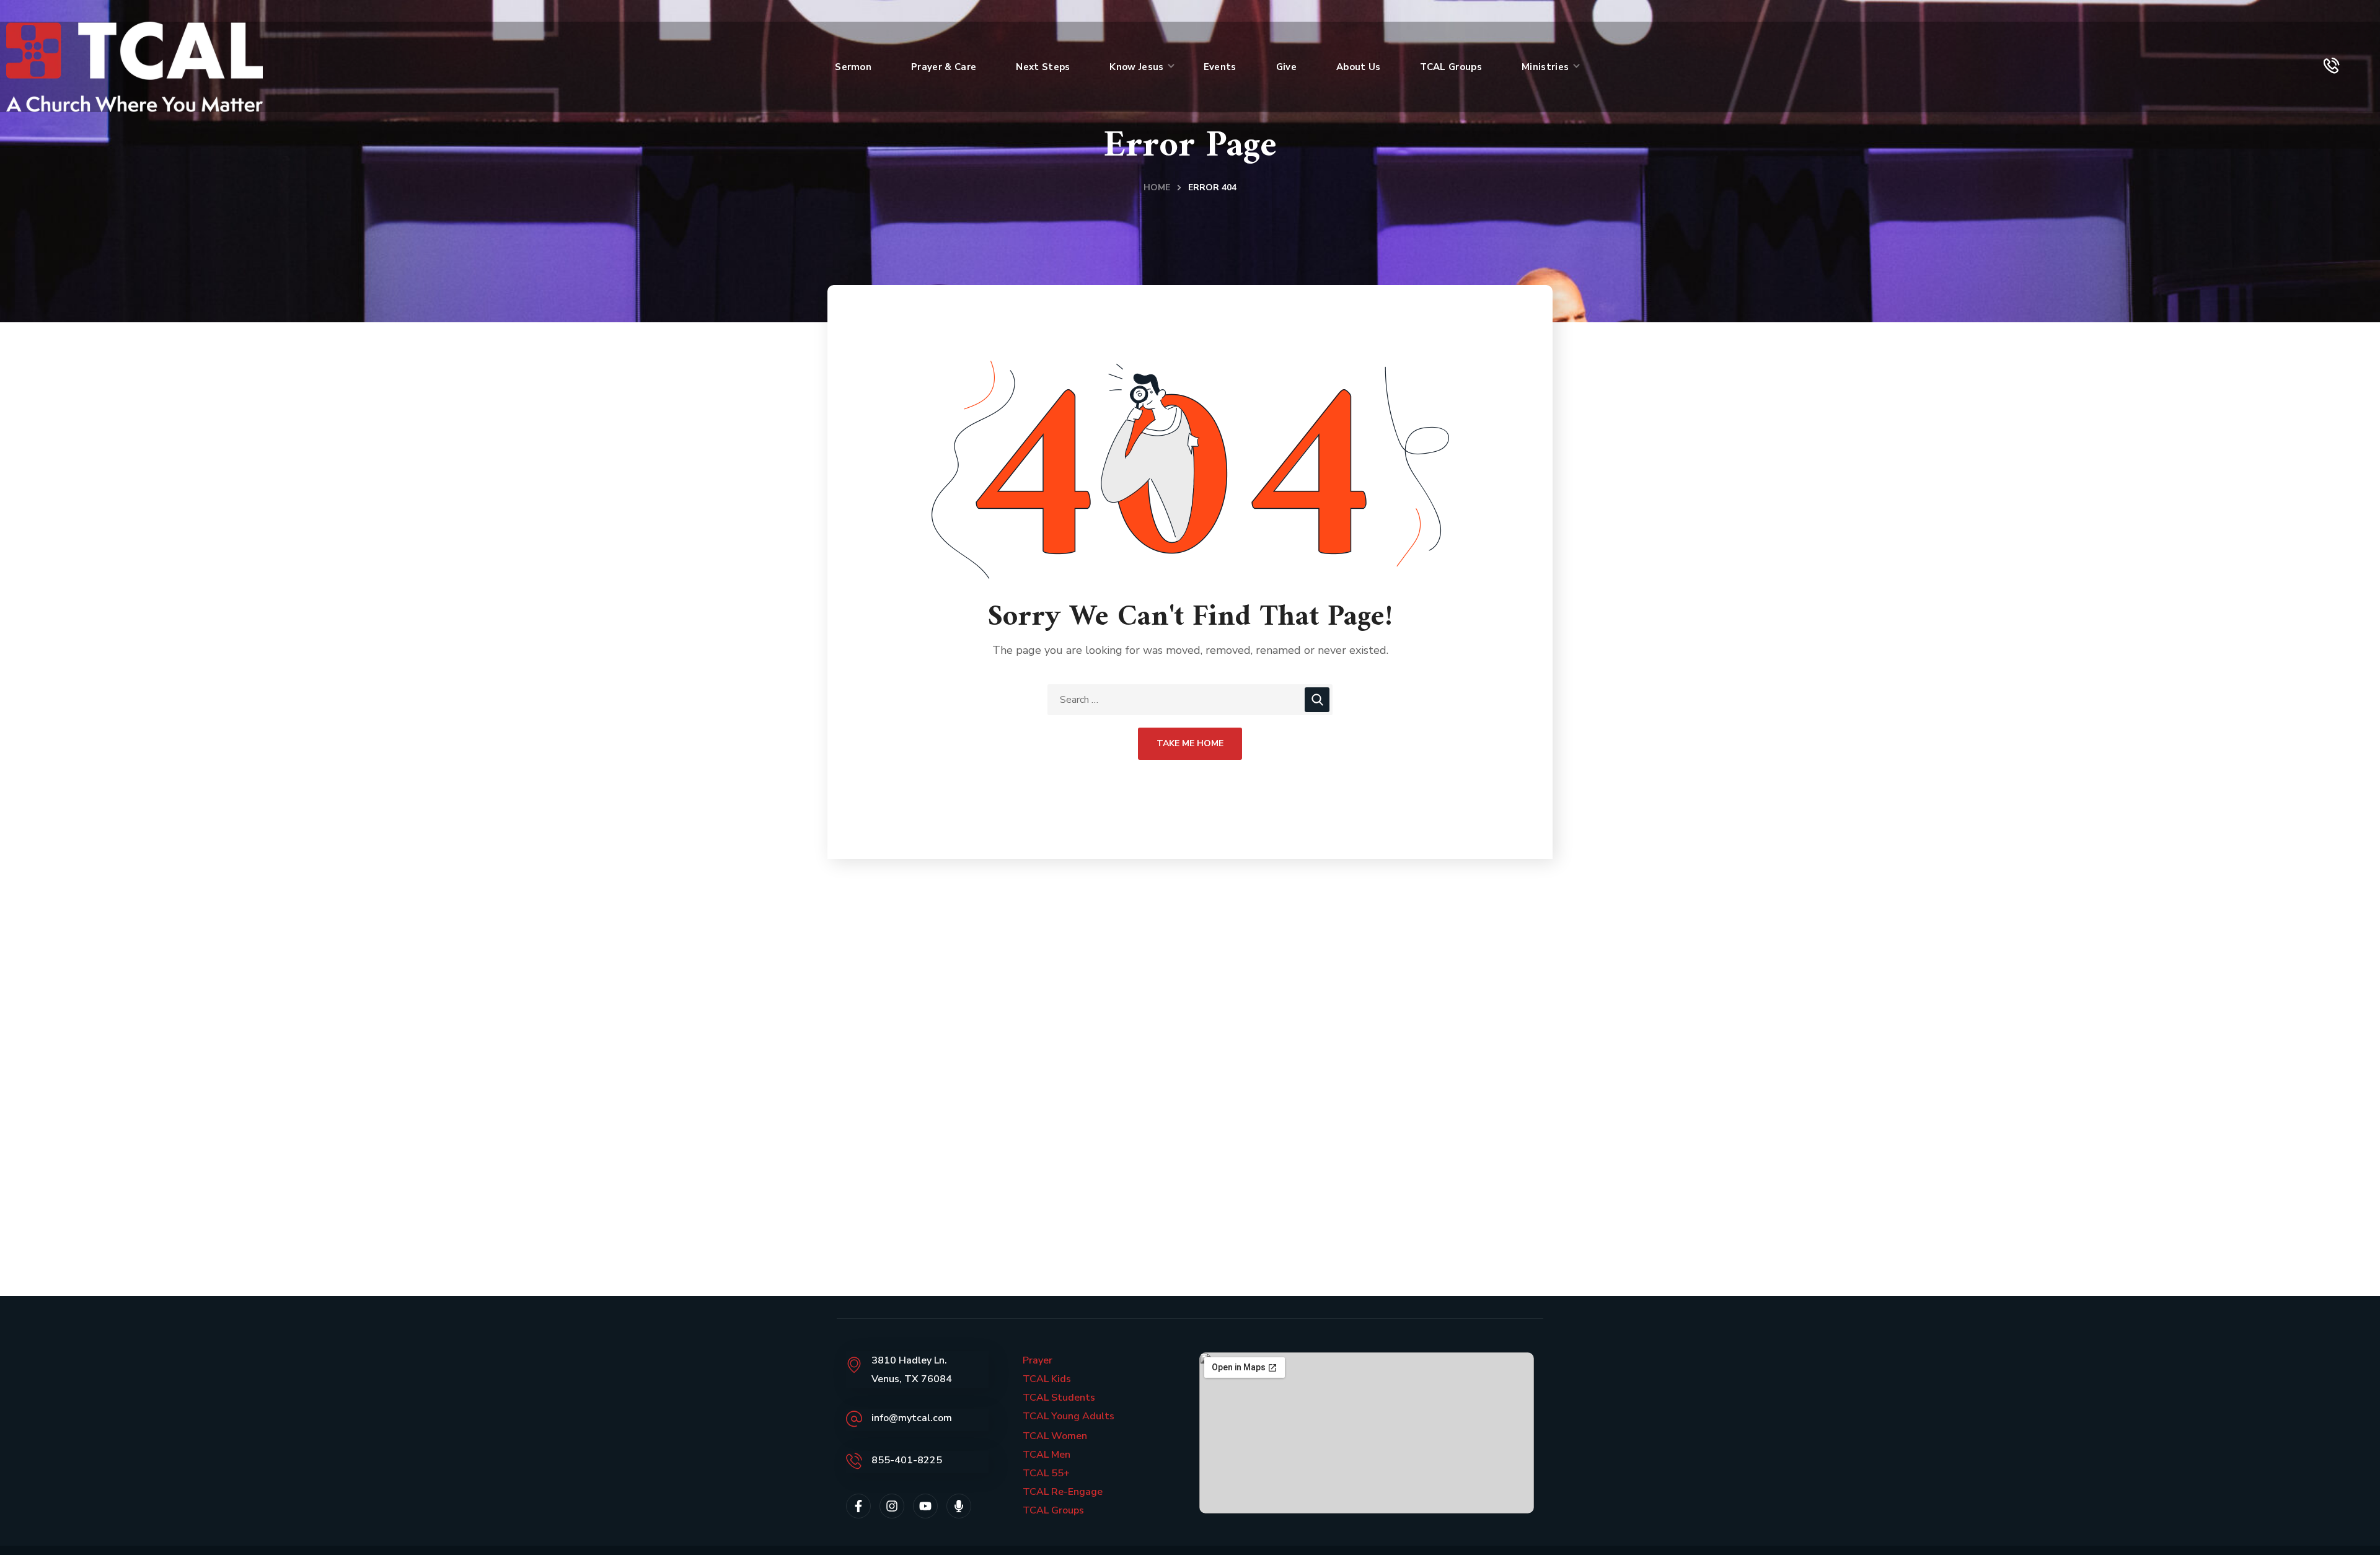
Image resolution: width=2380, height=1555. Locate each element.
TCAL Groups (1053, 1510)
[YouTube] (925, 1506)
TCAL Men (1047, 1455)
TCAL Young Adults (1069, 1416)
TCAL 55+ (1046, 1473)
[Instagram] (892, 1506)
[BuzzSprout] (959, 1506)
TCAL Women (1055, 1436)
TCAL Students (1059, 1398)
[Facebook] (858, 1506)
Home (1157, 187)
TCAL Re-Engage (1063, 1492)
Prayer (1038, 1360)
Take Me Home (1190, 743)
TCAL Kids (1047, 1379)
